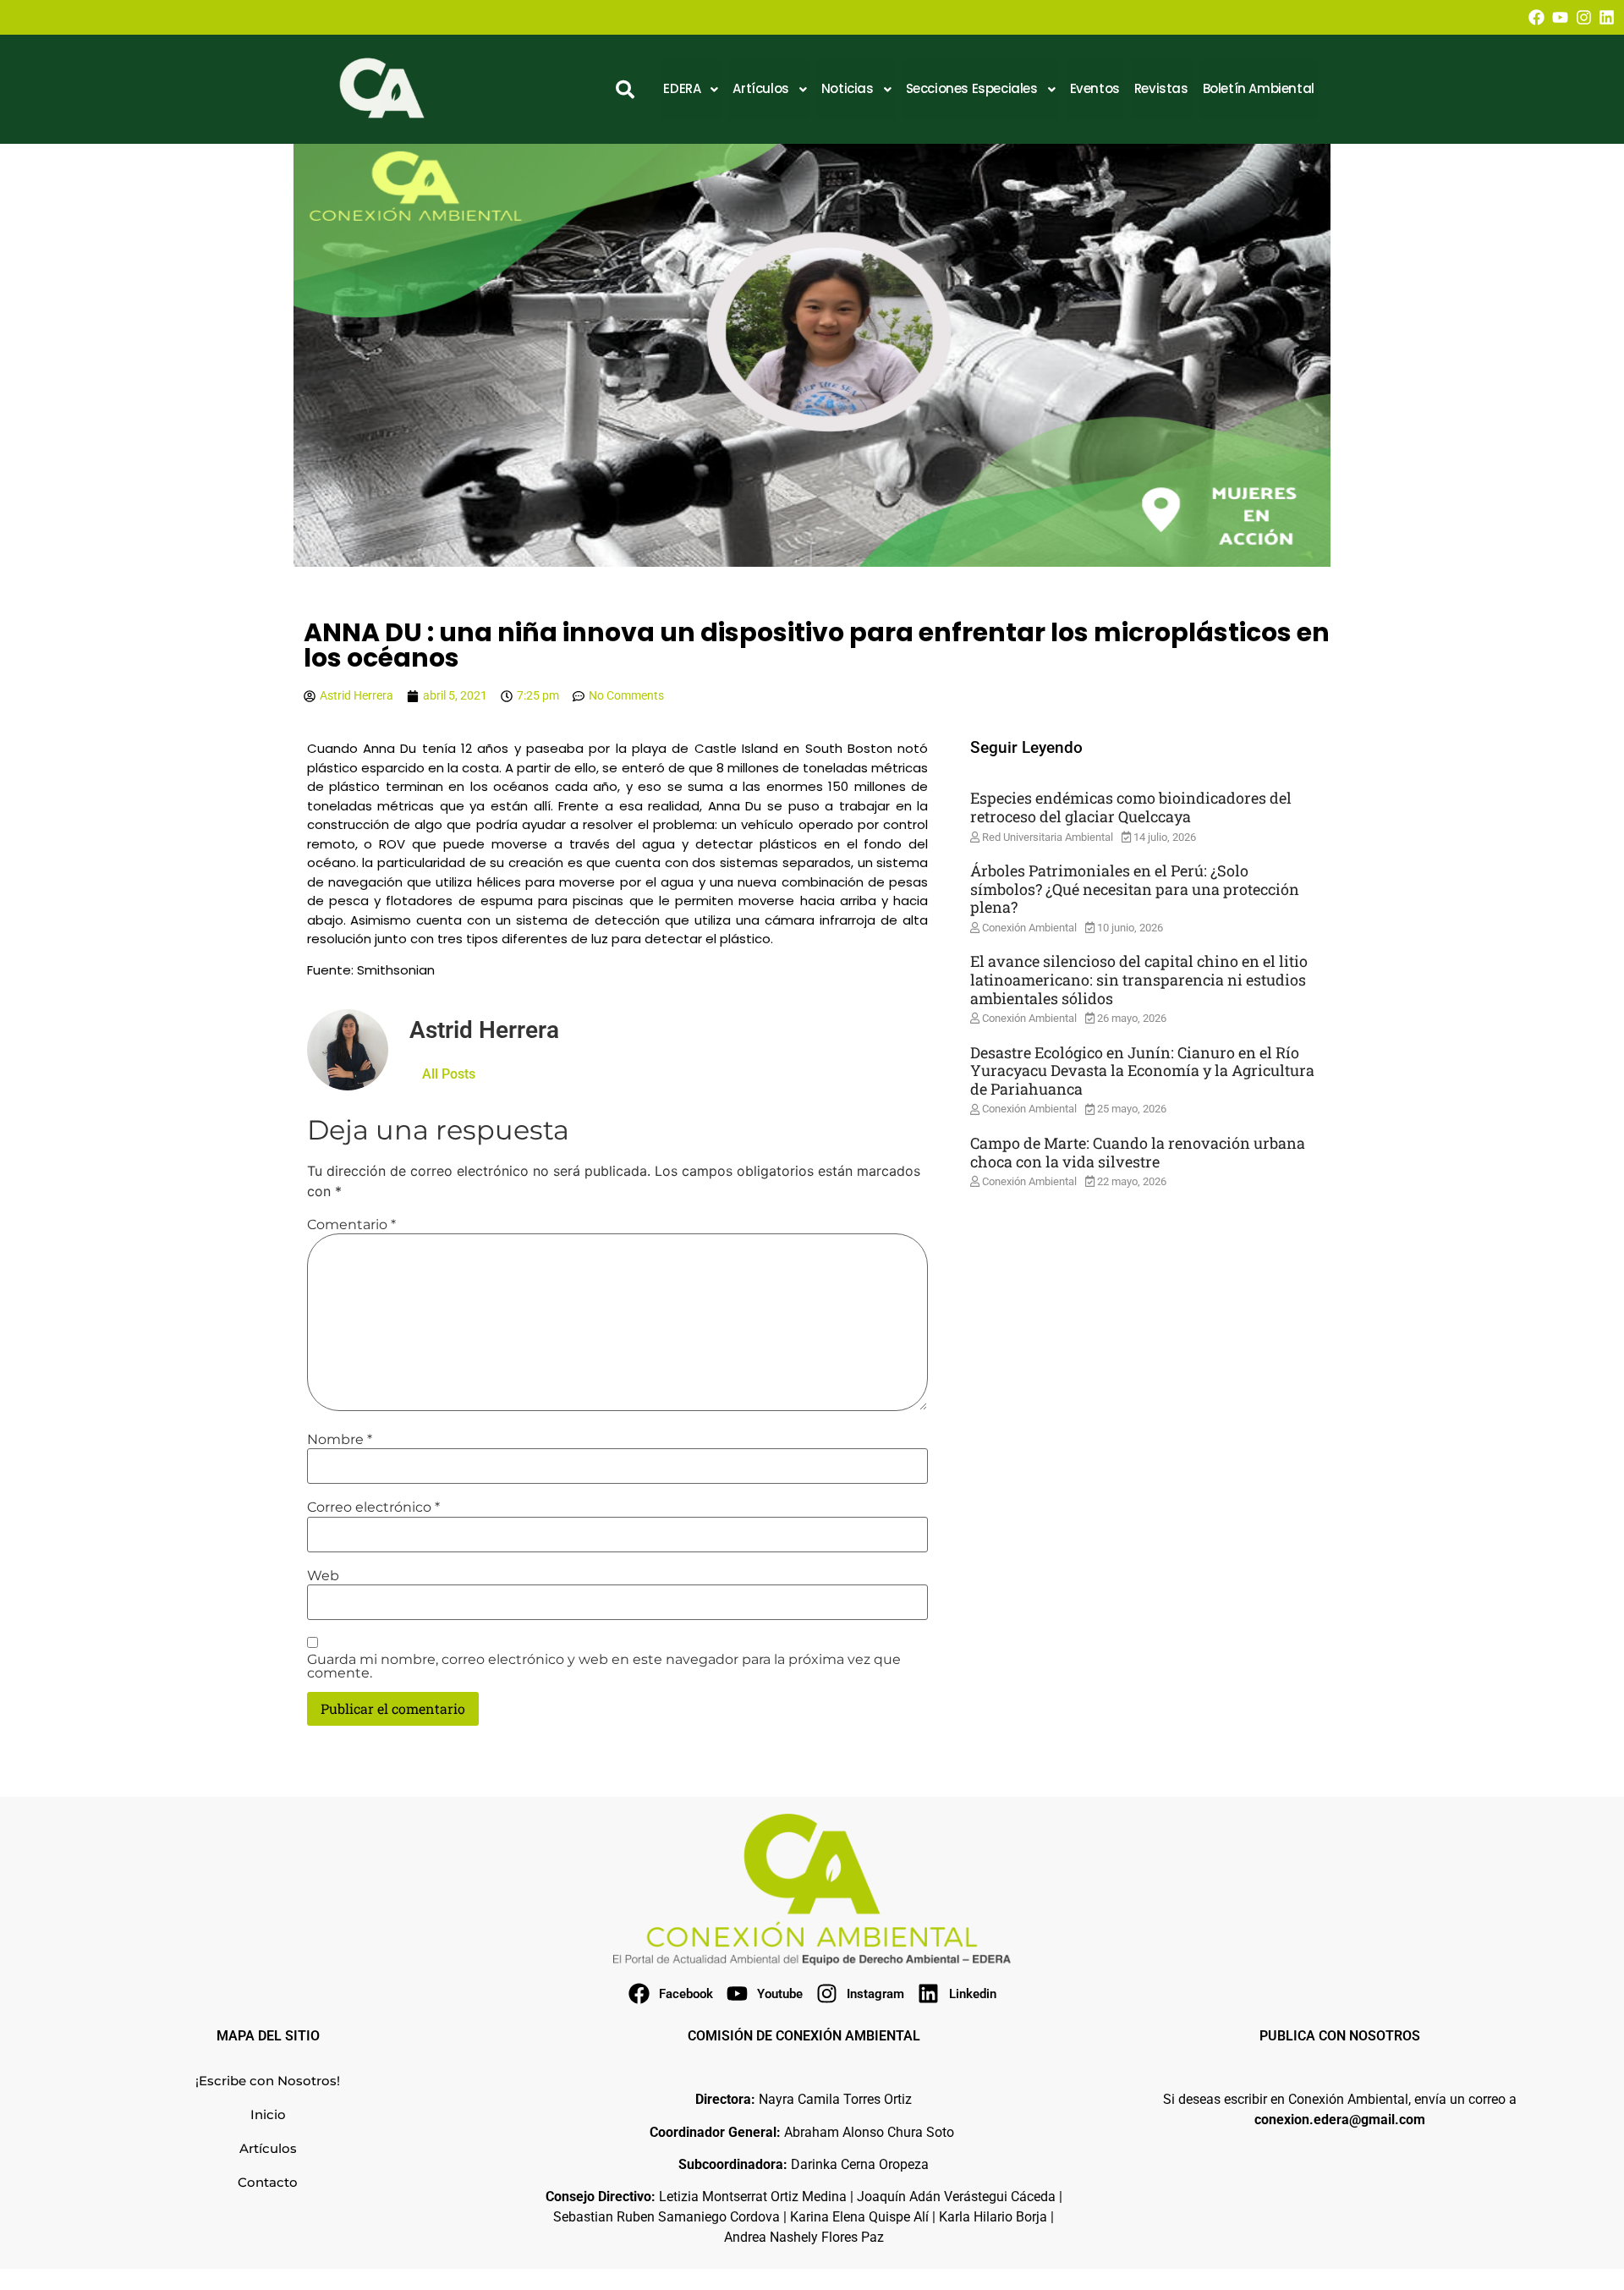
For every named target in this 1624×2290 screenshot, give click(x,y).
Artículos (268, 2148)
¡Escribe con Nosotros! (268, 2081)
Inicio (268, 2114)
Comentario (351, 1225)
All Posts (449, 1074)
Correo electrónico (373, 1507)
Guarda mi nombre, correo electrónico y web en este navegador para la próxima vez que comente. (604, 1667)
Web (323, 1576)
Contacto (268, 2182)
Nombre (340, 1440)
